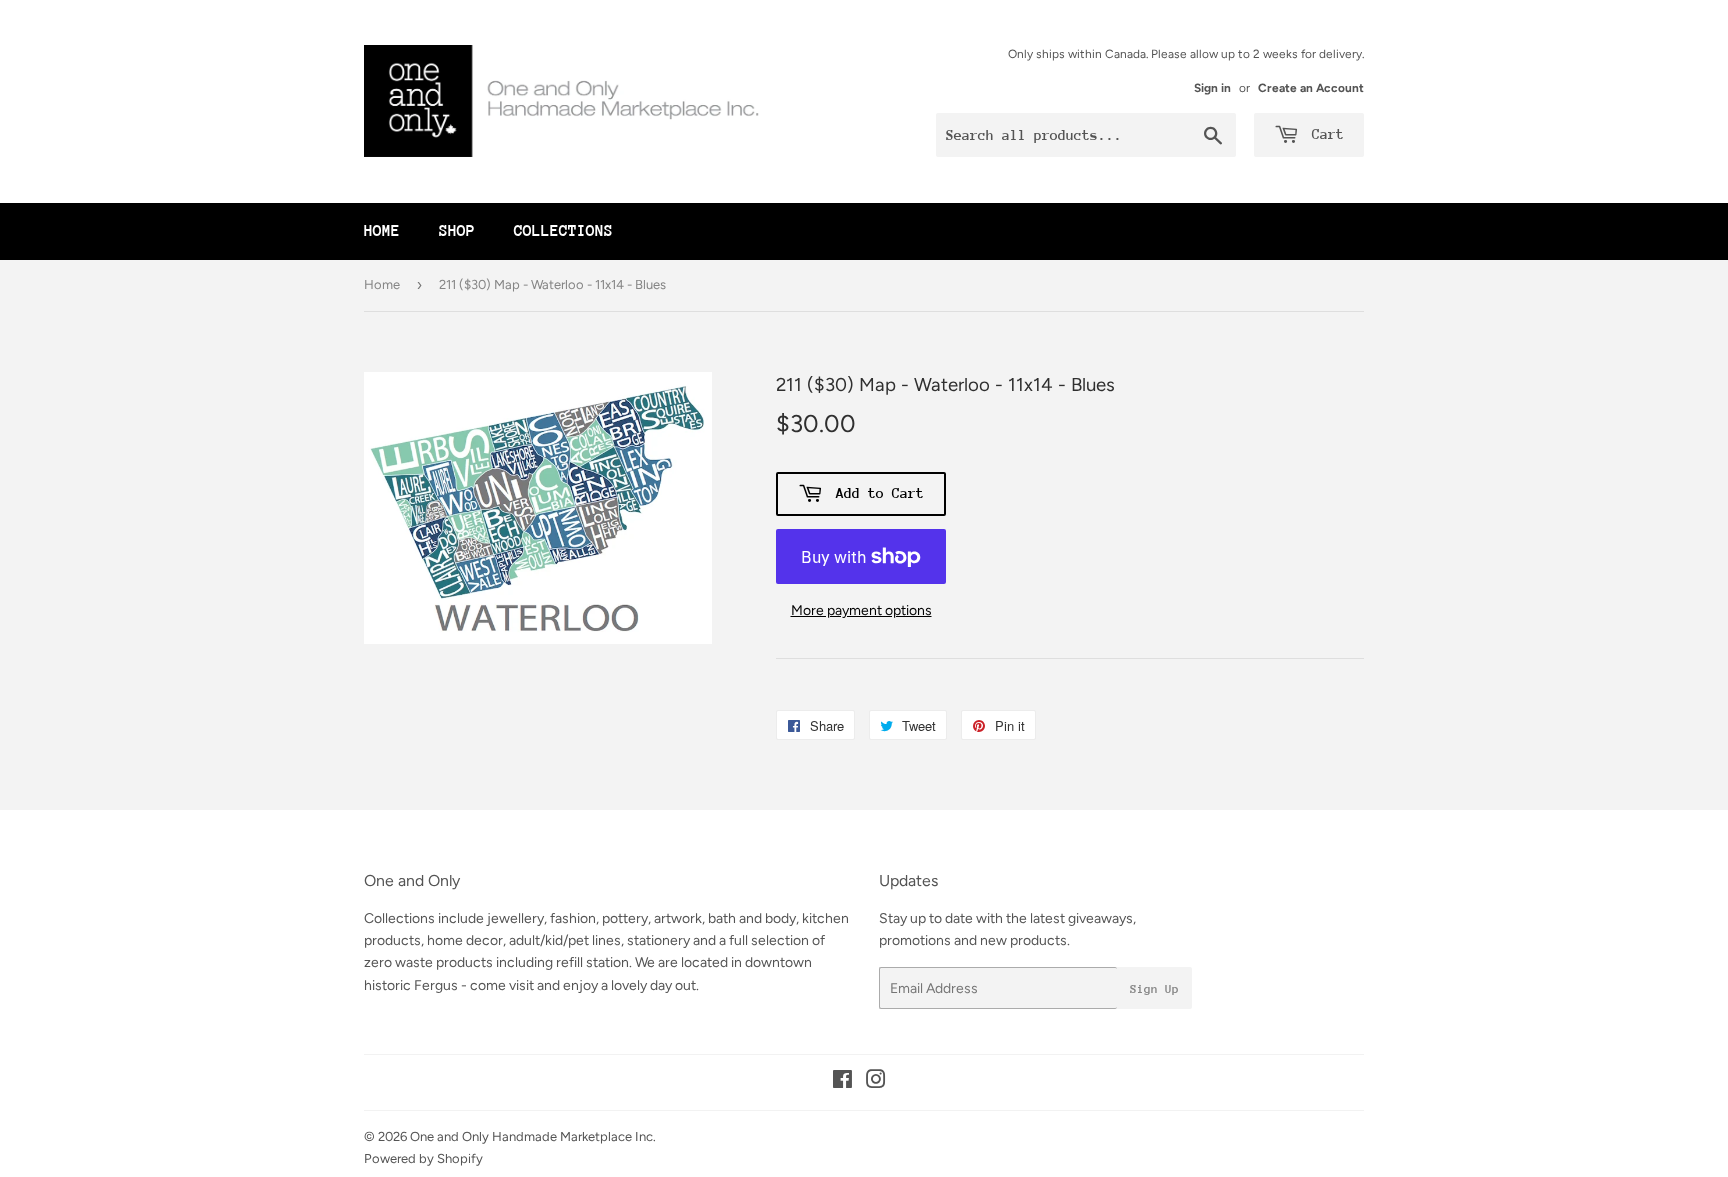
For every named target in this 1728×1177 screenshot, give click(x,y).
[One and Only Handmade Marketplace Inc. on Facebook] (842, 1082)
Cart (1324, 134)
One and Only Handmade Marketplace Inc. (533, 1136)
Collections (563, 231)
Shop (457, 231)
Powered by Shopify (423, 1158)
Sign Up (1154, 989)
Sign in (1212, 88)
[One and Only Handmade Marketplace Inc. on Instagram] (876, 1082)
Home (382, 231)
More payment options (861, 610)
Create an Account (1311, 88)
